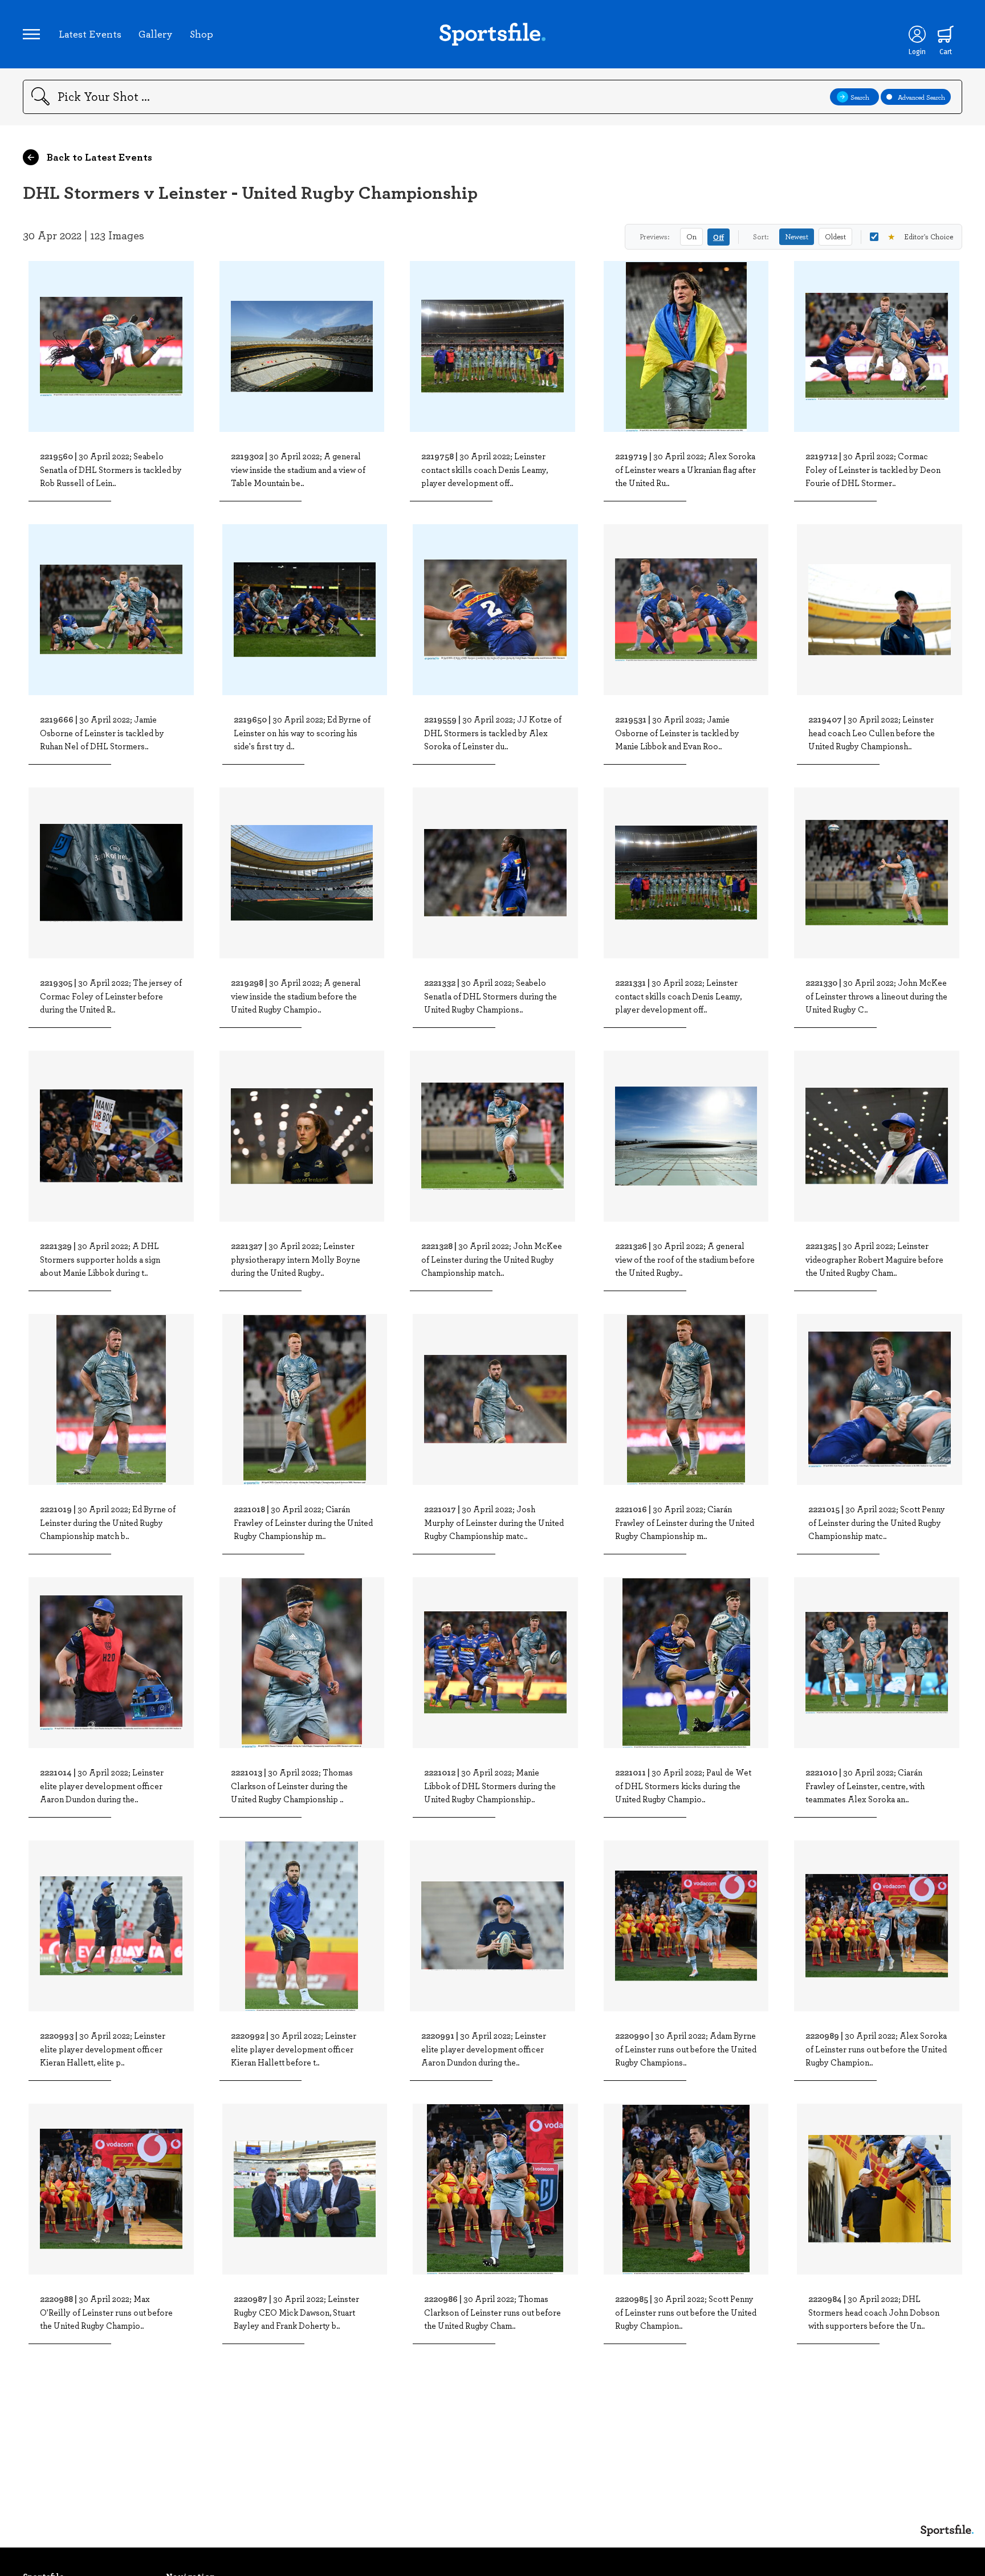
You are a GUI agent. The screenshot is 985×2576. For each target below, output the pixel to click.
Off (719, 237)
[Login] (917, 34)
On (691, 236)
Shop (202, 34)
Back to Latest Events (98, 157)
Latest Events (90, 34)
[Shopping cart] (946, 34)
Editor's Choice (920, 236)
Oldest (835, 236)
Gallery (156, 34)
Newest (797, 236)
